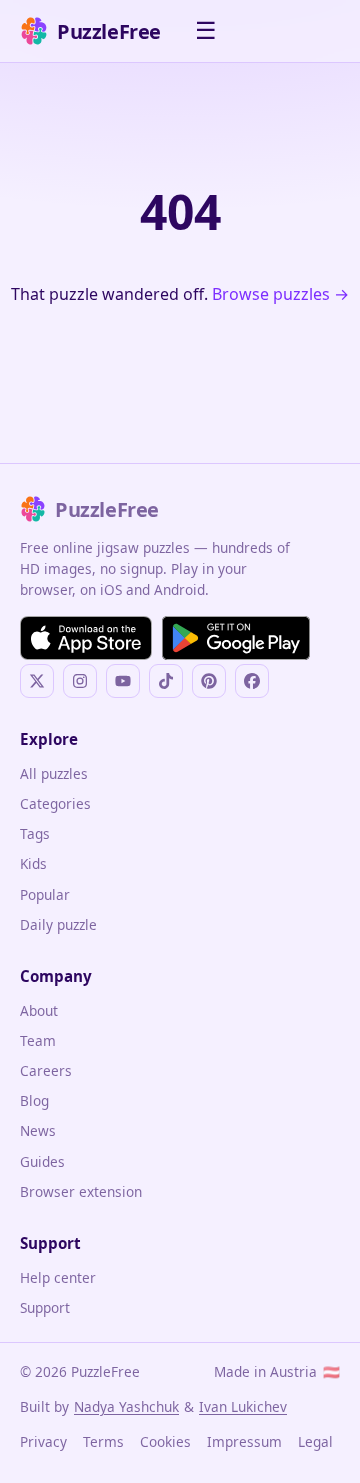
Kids (33, 863)
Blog (34, 1100)
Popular (45, 894)
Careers (46, 1070)
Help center (58, 1277)
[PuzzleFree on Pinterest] (209, 681)
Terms (103, 1441)
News (38, 1130)
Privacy (43, 1441)
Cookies (165, 1441)
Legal (315, 1441)
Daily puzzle (58, 924)
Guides (42, 1161)
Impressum (244, 1441)
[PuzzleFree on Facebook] (252, 681)
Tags (35, 833)
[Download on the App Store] (86, 638)
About (39, 1010)
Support (45, 1307)
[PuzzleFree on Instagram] (80, 681)
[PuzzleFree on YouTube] (123, 681)
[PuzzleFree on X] (37, 681)
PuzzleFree (109, 31)
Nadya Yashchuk (126, 1406)
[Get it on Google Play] (236, 638)
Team (38, 1040)
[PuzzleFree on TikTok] (166, 681)
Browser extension (81, 1191)
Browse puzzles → (280, 294)
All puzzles (54, 773)
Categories (55, 803)
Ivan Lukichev (243, 1406)
